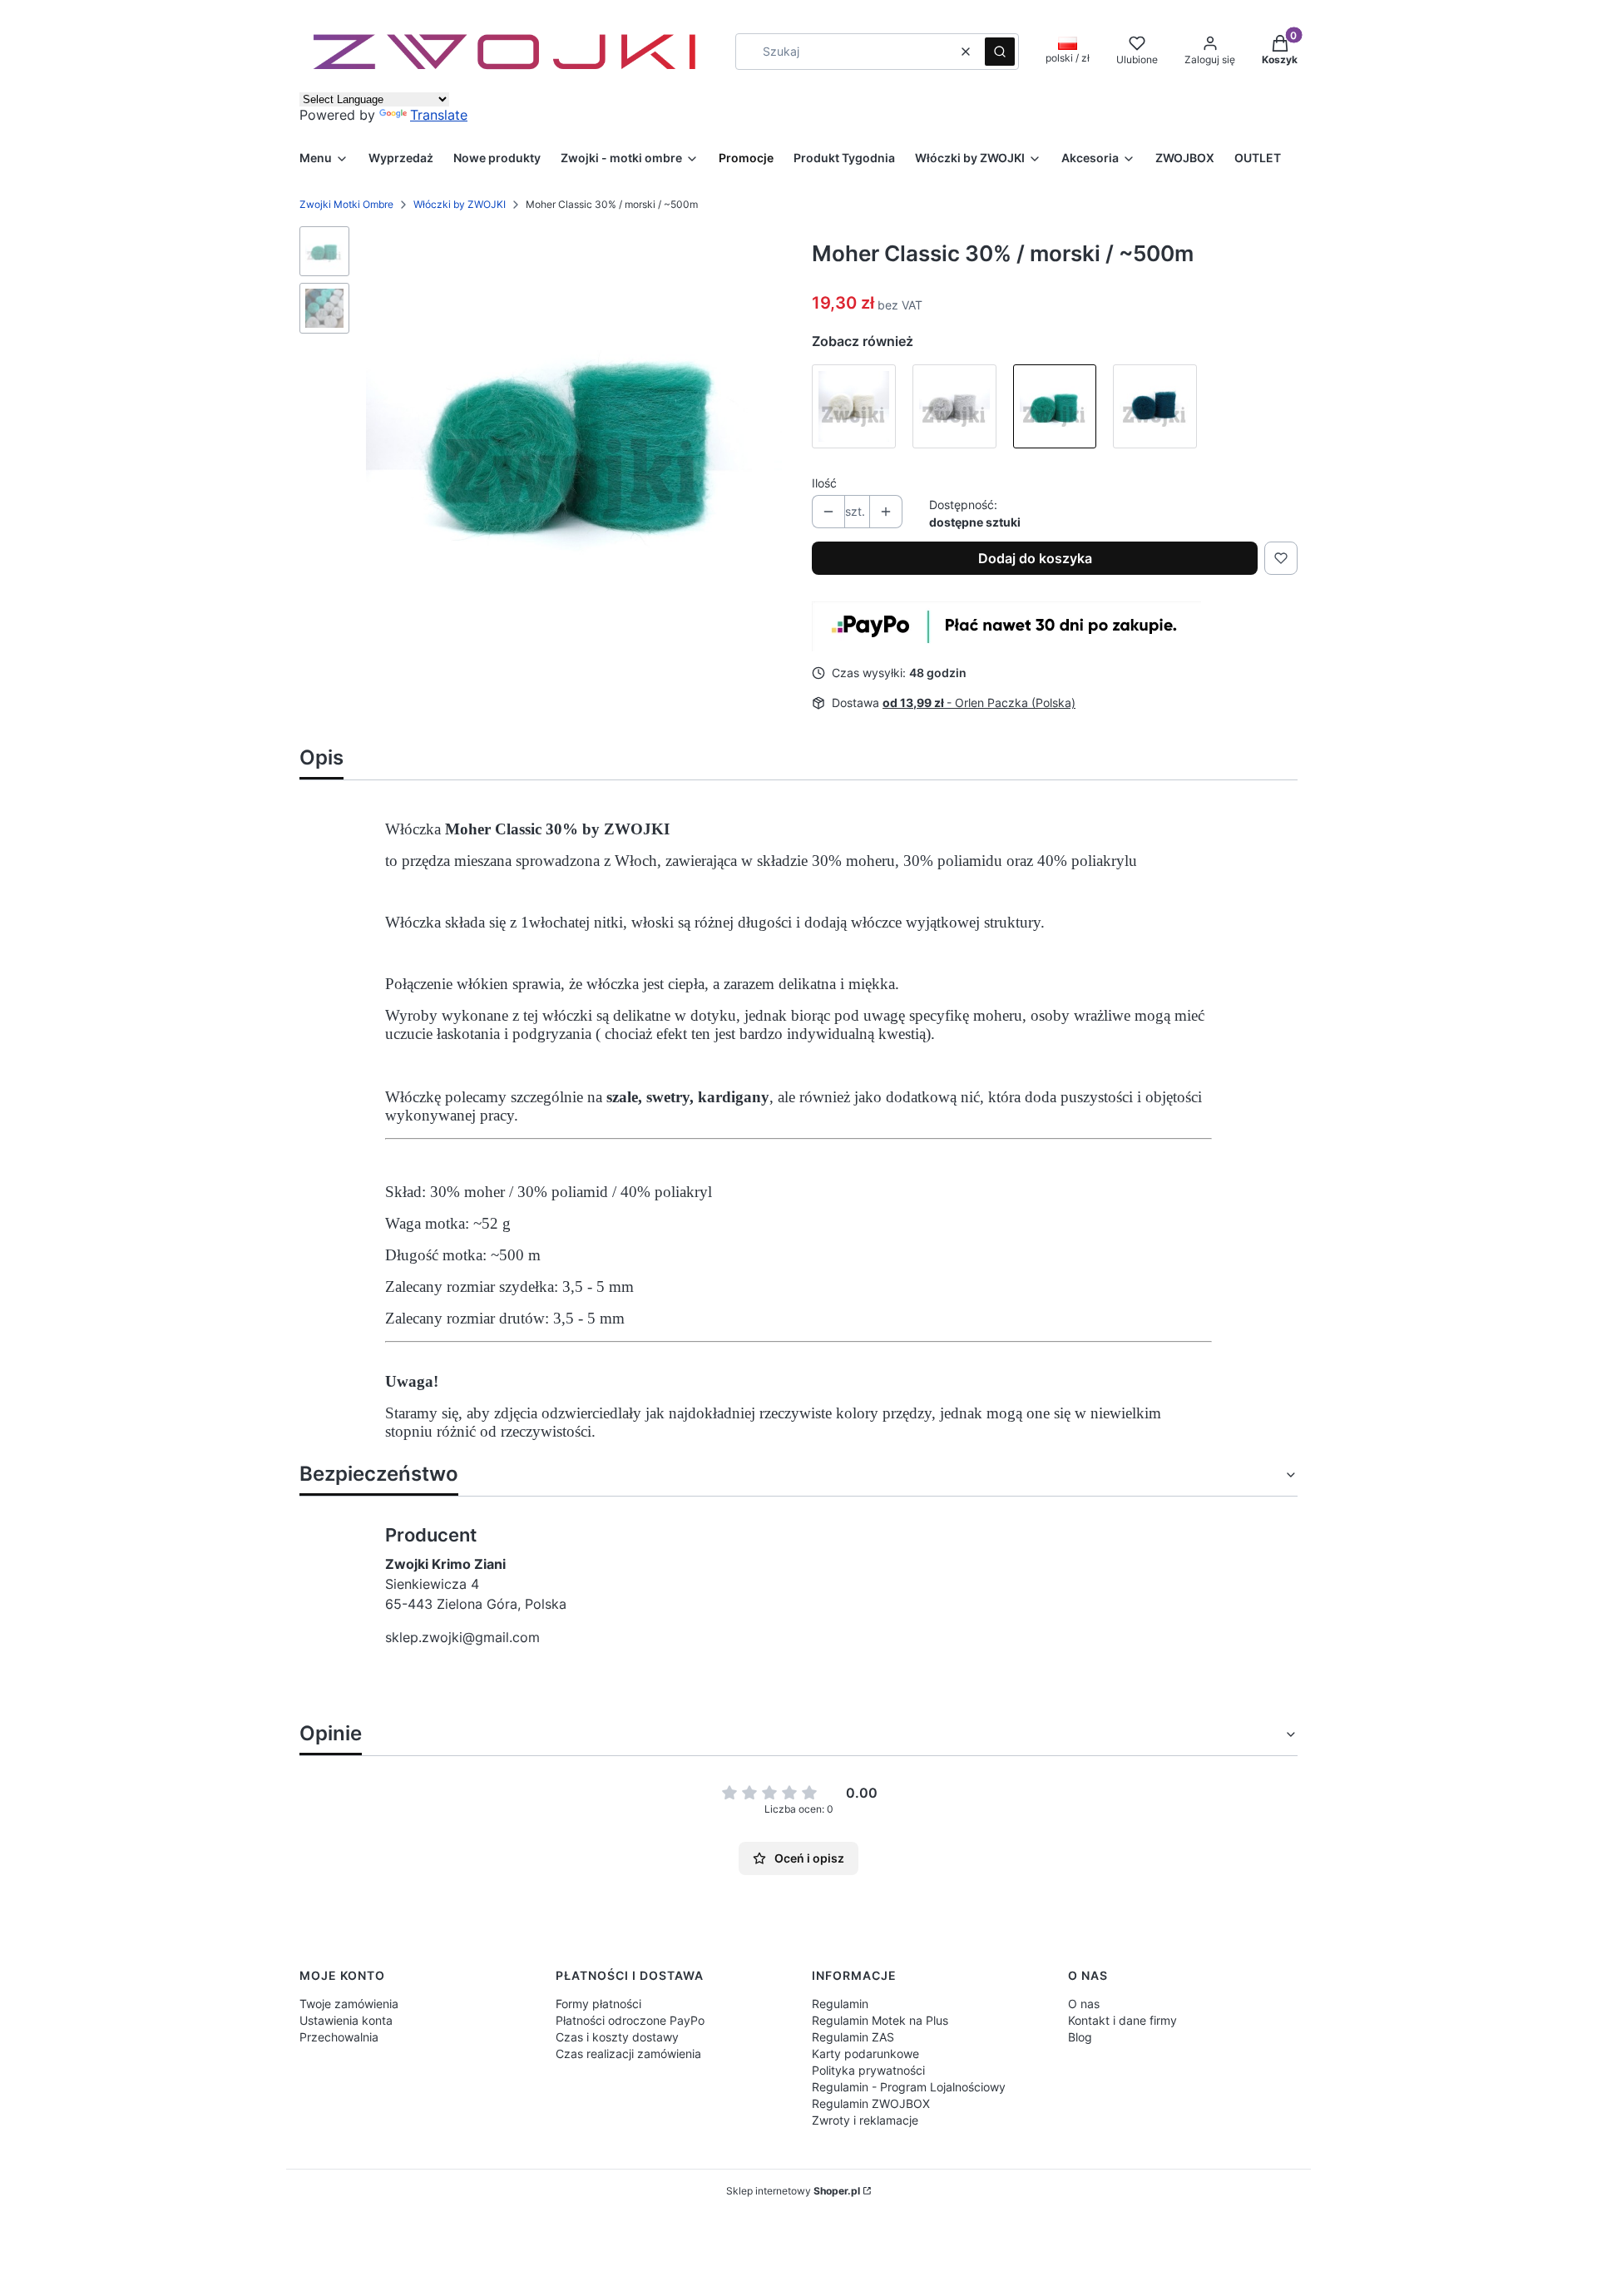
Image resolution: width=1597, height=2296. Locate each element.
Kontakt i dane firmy (1122, 2020)
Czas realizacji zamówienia (628, 2054)
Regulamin (840, 2004)
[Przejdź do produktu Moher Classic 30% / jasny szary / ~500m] (954, 406)
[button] (1000, 52)
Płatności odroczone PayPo (630, 2020)
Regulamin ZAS (853, 2037)
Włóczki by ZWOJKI (460, 204)
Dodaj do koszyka (1035, 558)
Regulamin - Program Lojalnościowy (909, 2087)
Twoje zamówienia (349, 2004)
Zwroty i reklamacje (865, 2120)
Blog (1080, 2037)
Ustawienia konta (346, 2020)
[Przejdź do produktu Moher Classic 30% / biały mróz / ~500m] (854, 406)
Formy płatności (598, 2004)
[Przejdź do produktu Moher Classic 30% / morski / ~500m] (1055, 406)
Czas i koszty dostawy (617, 2037)
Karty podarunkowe (865, 2054)
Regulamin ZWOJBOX (871, 2103)
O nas (1084, 2004)
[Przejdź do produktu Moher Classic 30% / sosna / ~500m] (1155, 406)
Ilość (824, 483)
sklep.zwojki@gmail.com (462, 1637)
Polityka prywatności (868, 2070)
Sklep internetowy (793, 2191)
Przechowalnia (339, 2037)
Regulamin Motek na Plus (880, 2020)
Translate (439, 115)
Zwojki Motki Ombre (346, 204)
